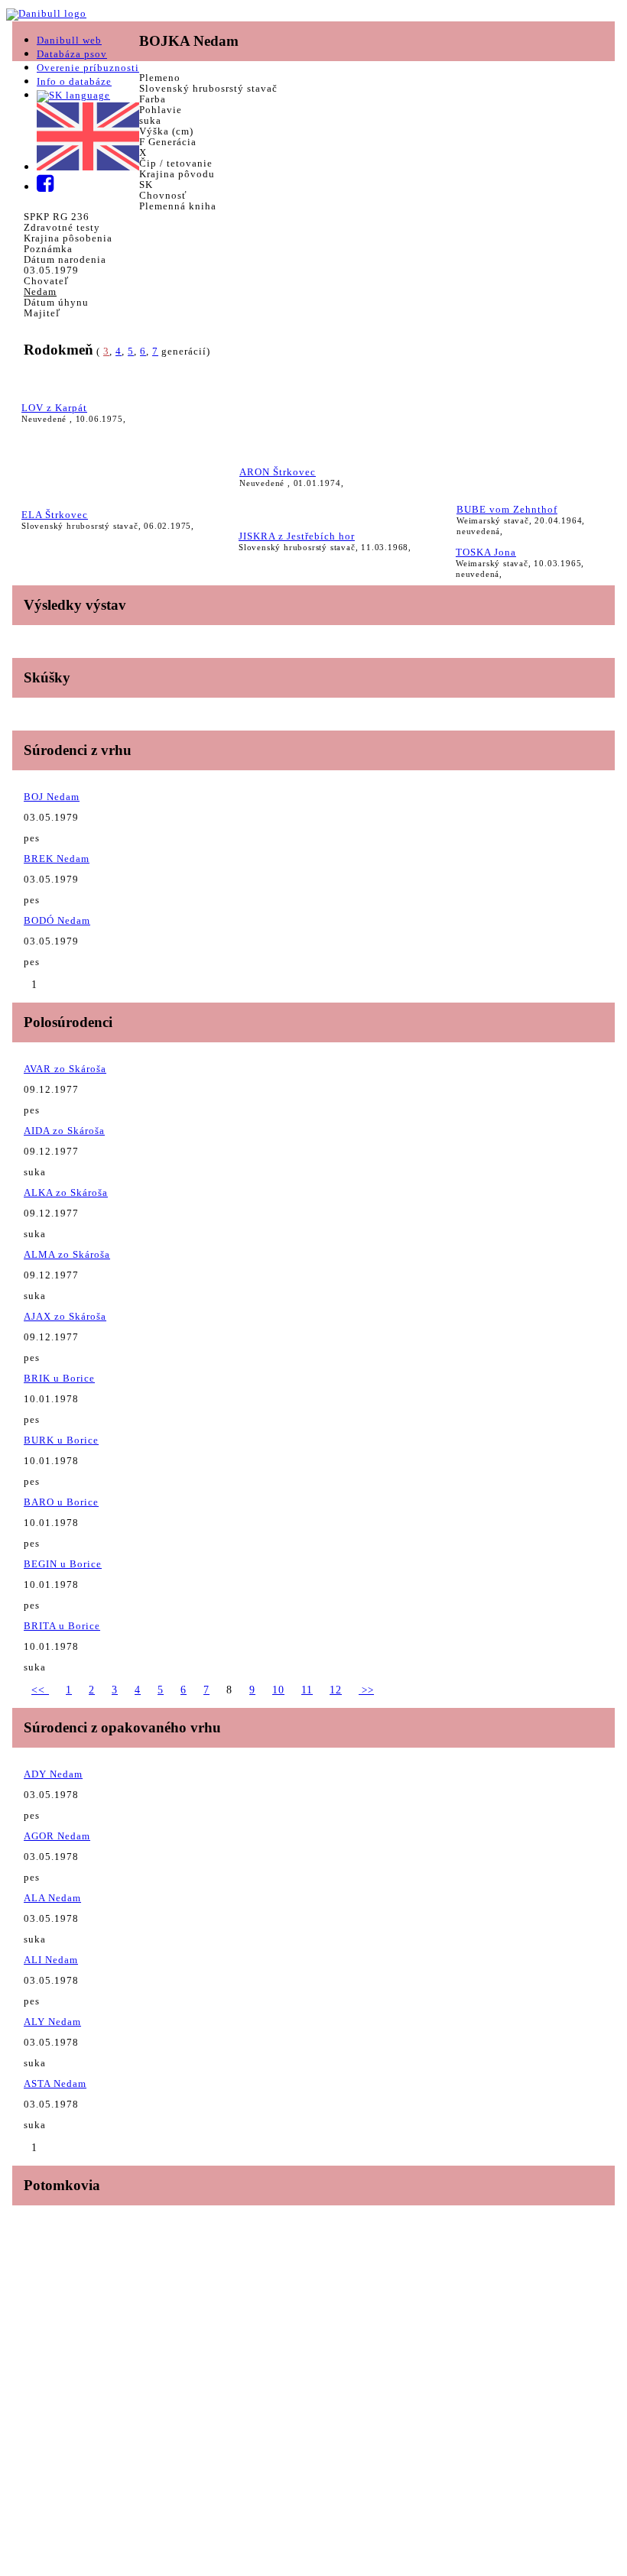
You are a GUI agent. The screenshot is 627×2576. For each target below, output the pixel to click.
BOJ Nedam (52, 797)
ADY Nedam (53, 1774)
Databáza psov (72, 54)
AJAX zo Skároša (65, 1316)
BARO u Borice (61, 1502)
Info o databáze (74, 81)
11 (307, 1690)
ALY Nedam (52, 2022)
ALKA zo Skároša (66, 1192)
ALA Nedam (52, 1898)
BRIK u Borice (59, 1378)
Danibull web (69, 40)
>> (366, 1690)
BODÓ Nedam (57, 920)
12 (336, 1690)
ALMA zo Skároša (67, 1254)
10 (278, 1690)
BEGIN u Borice (63, 1564)
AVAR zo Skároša (65, 1069)
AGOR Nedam (57, 1836)
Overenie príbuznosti (88, 68)
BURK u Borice (61, 1440)
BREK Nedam (57, 859)
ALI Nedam (51, 1960)
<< (40, 1690)
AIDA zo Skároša (64, 1131)
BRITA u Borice (62, 1626)
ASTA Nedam (55, 2083)
